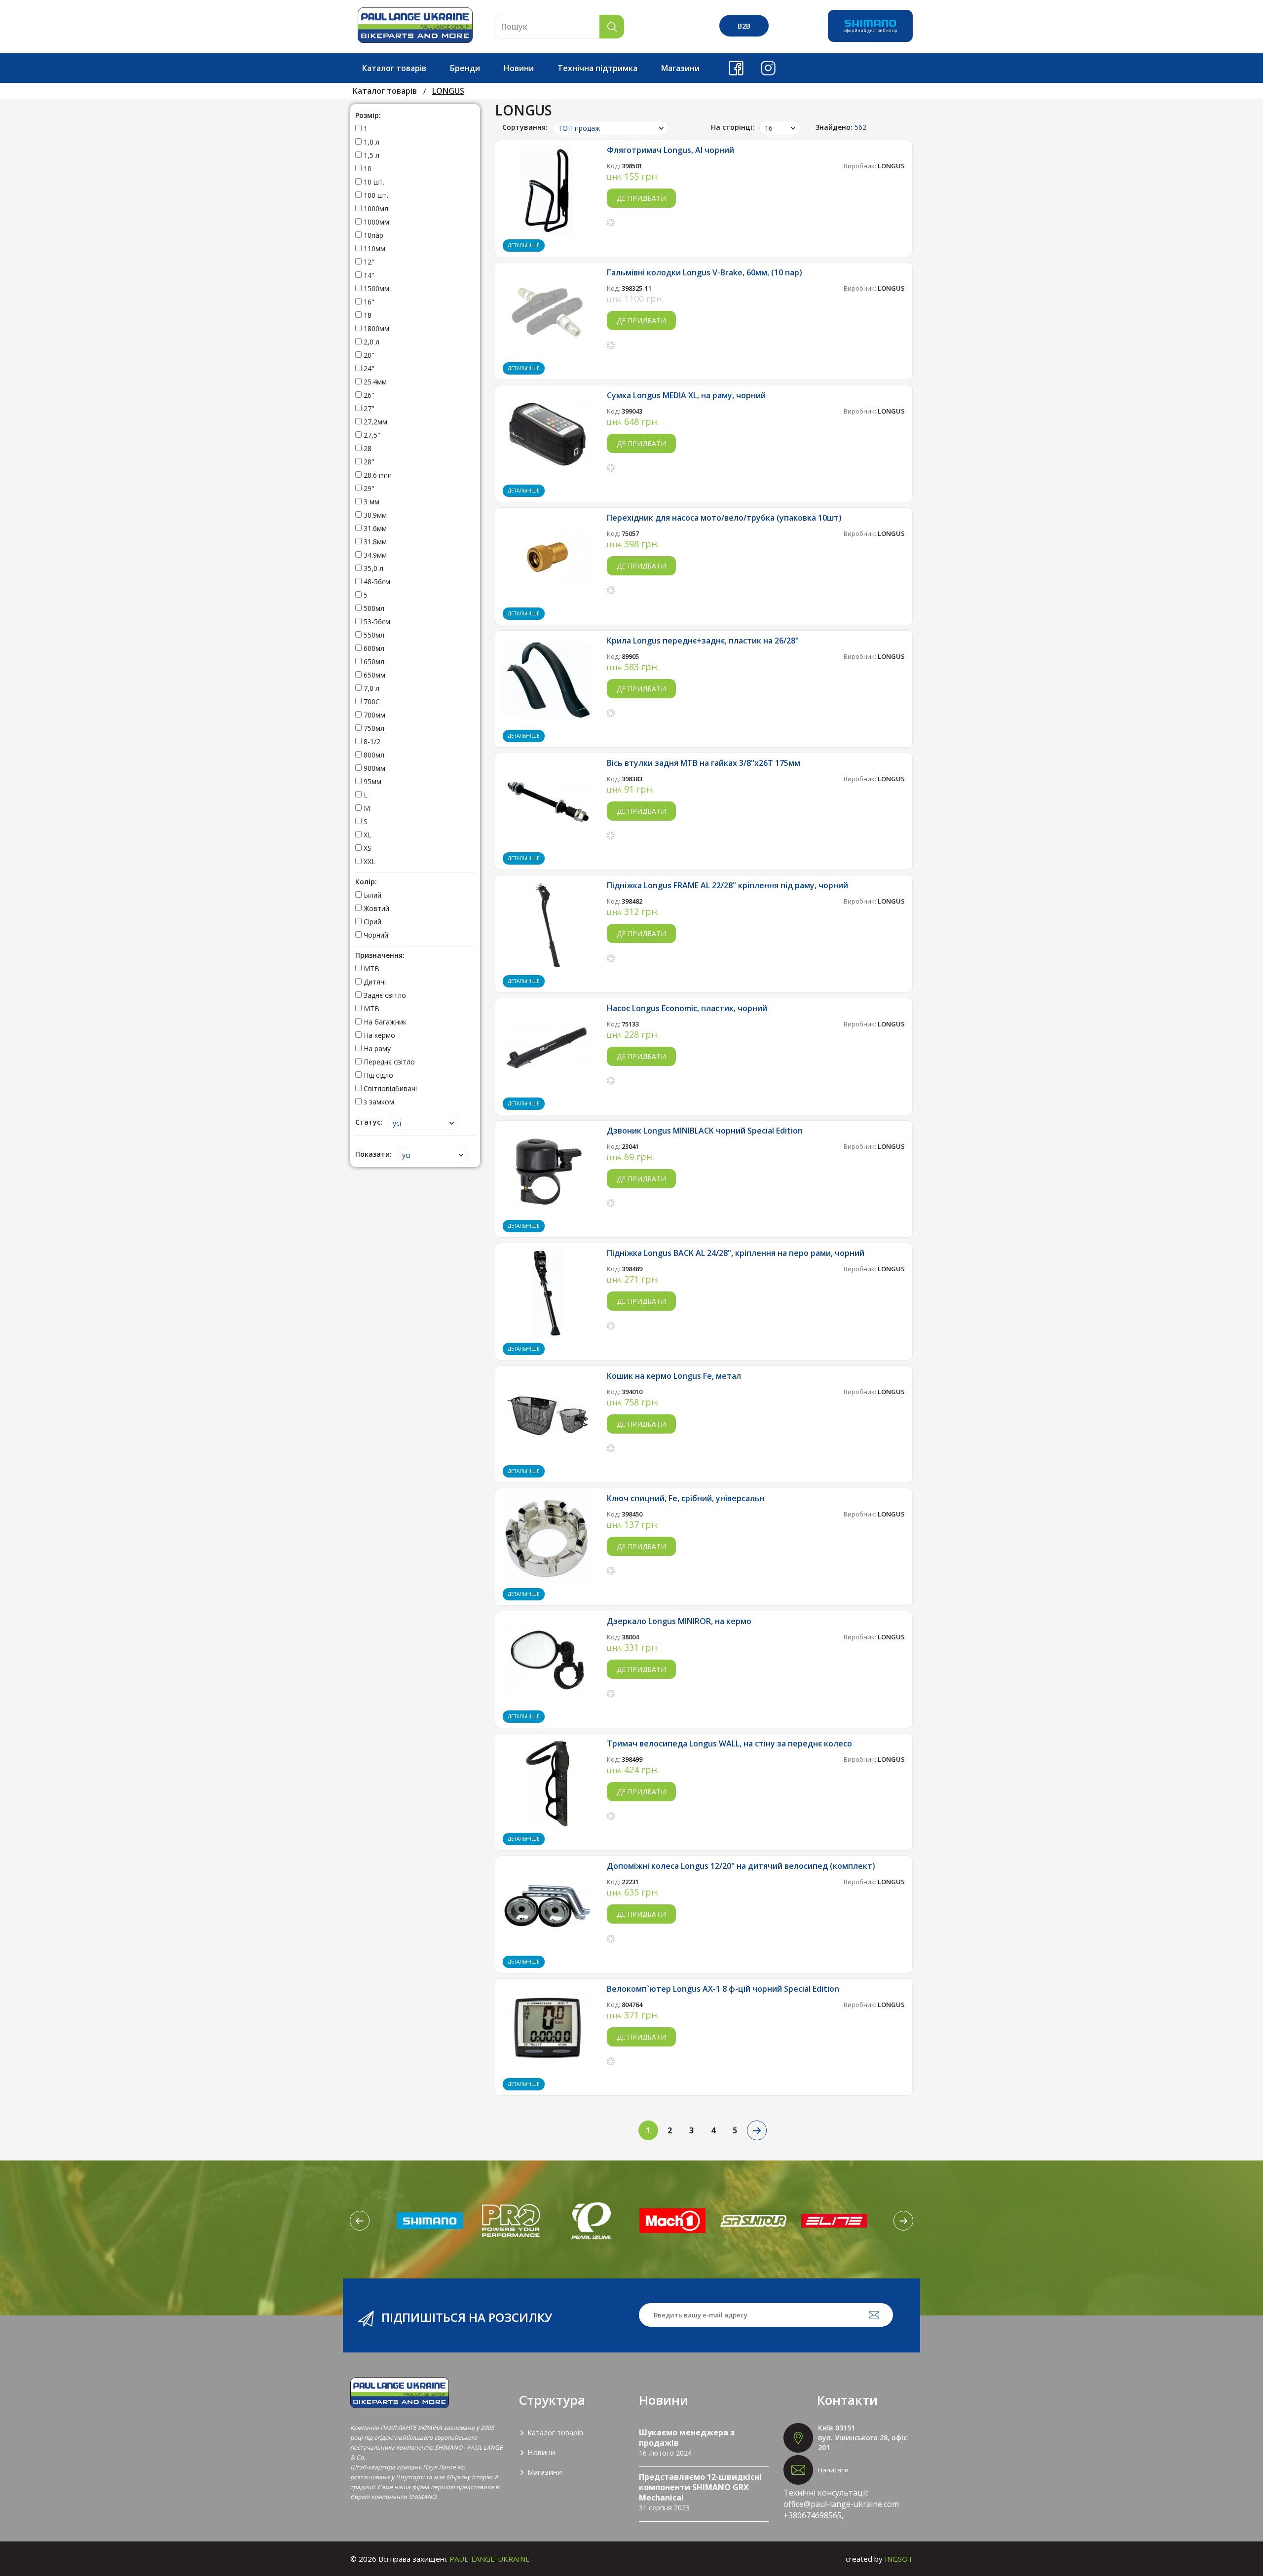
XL (367, 835)
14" (368, 275)
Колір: (366, 882)
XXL (369, 861)
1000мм (375, 222)
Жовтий (375, 908)
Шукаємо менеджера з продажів (687, 2438)
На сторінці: (733, 127)
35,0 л (372, 568)
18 (367, 315)
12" (368, 262)
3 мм (371, 502)
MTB (371, 968)
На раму (376, 1048)
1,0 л (371, 142)
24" (368, 368)
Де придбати (641, 198)
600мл (373, 648)
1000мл (375, 208)
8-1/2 (371, 741)
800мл (373, 755)
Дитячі (374, 982)
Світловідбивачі (389, 1088)
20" (368, 355)
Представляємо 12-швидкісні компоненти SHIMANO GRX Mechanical (700, 2487)
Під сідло (377, 1075)
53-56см (376, 622)
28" (368, 462)
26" (368, 395)
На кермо (378, 1035)
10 (367, 169)
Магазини (680, 68)
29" (368, 488)
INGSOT (899, 2559)
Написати (833, 2470)
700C (371, 701)
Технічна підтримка (597, 68)
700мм (373, 715)
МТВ (371, 1008)
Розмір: (368, 115)
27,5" (371, 435)
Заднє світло (384, 995)
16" (368, 302)
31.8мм (374, 542)
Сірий (371, 922)
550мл (373, 635)
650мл (373, 662)
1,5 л (371, 155)
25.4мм (374, 382)
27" (368, 408)
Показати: (373, 1154)
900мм (373, 768)
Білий (371, 895)
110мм (373, 248)
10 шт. (373, 182)
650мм (373, 675)
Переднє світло (388, 1062)
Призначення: (380, 955)
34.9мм (374, 555)
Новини (519, 68)
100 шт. (375, 195)
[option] (430, 2221)
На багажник (384, 1022)
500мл (373, 608)
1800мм (375, 328)
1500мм (375, 288)
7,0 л (371, 688)
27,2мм (374, 422)
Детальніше (524, 245)
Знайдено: (841, 127)
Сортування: (525, 127)
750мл (373, 728)
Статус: (369, 1122)
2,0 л (371, 342)
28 (367, 448)
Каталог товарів (394, 68)
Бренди (465, 68)
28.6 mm (377, 475)
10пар (372, 235)
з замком (378, 1102)
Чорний (375, 935)
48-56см (376, 582)
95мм (371, 781)
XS (367, 848)
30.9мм (374, 515)
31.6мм (374, 528)
